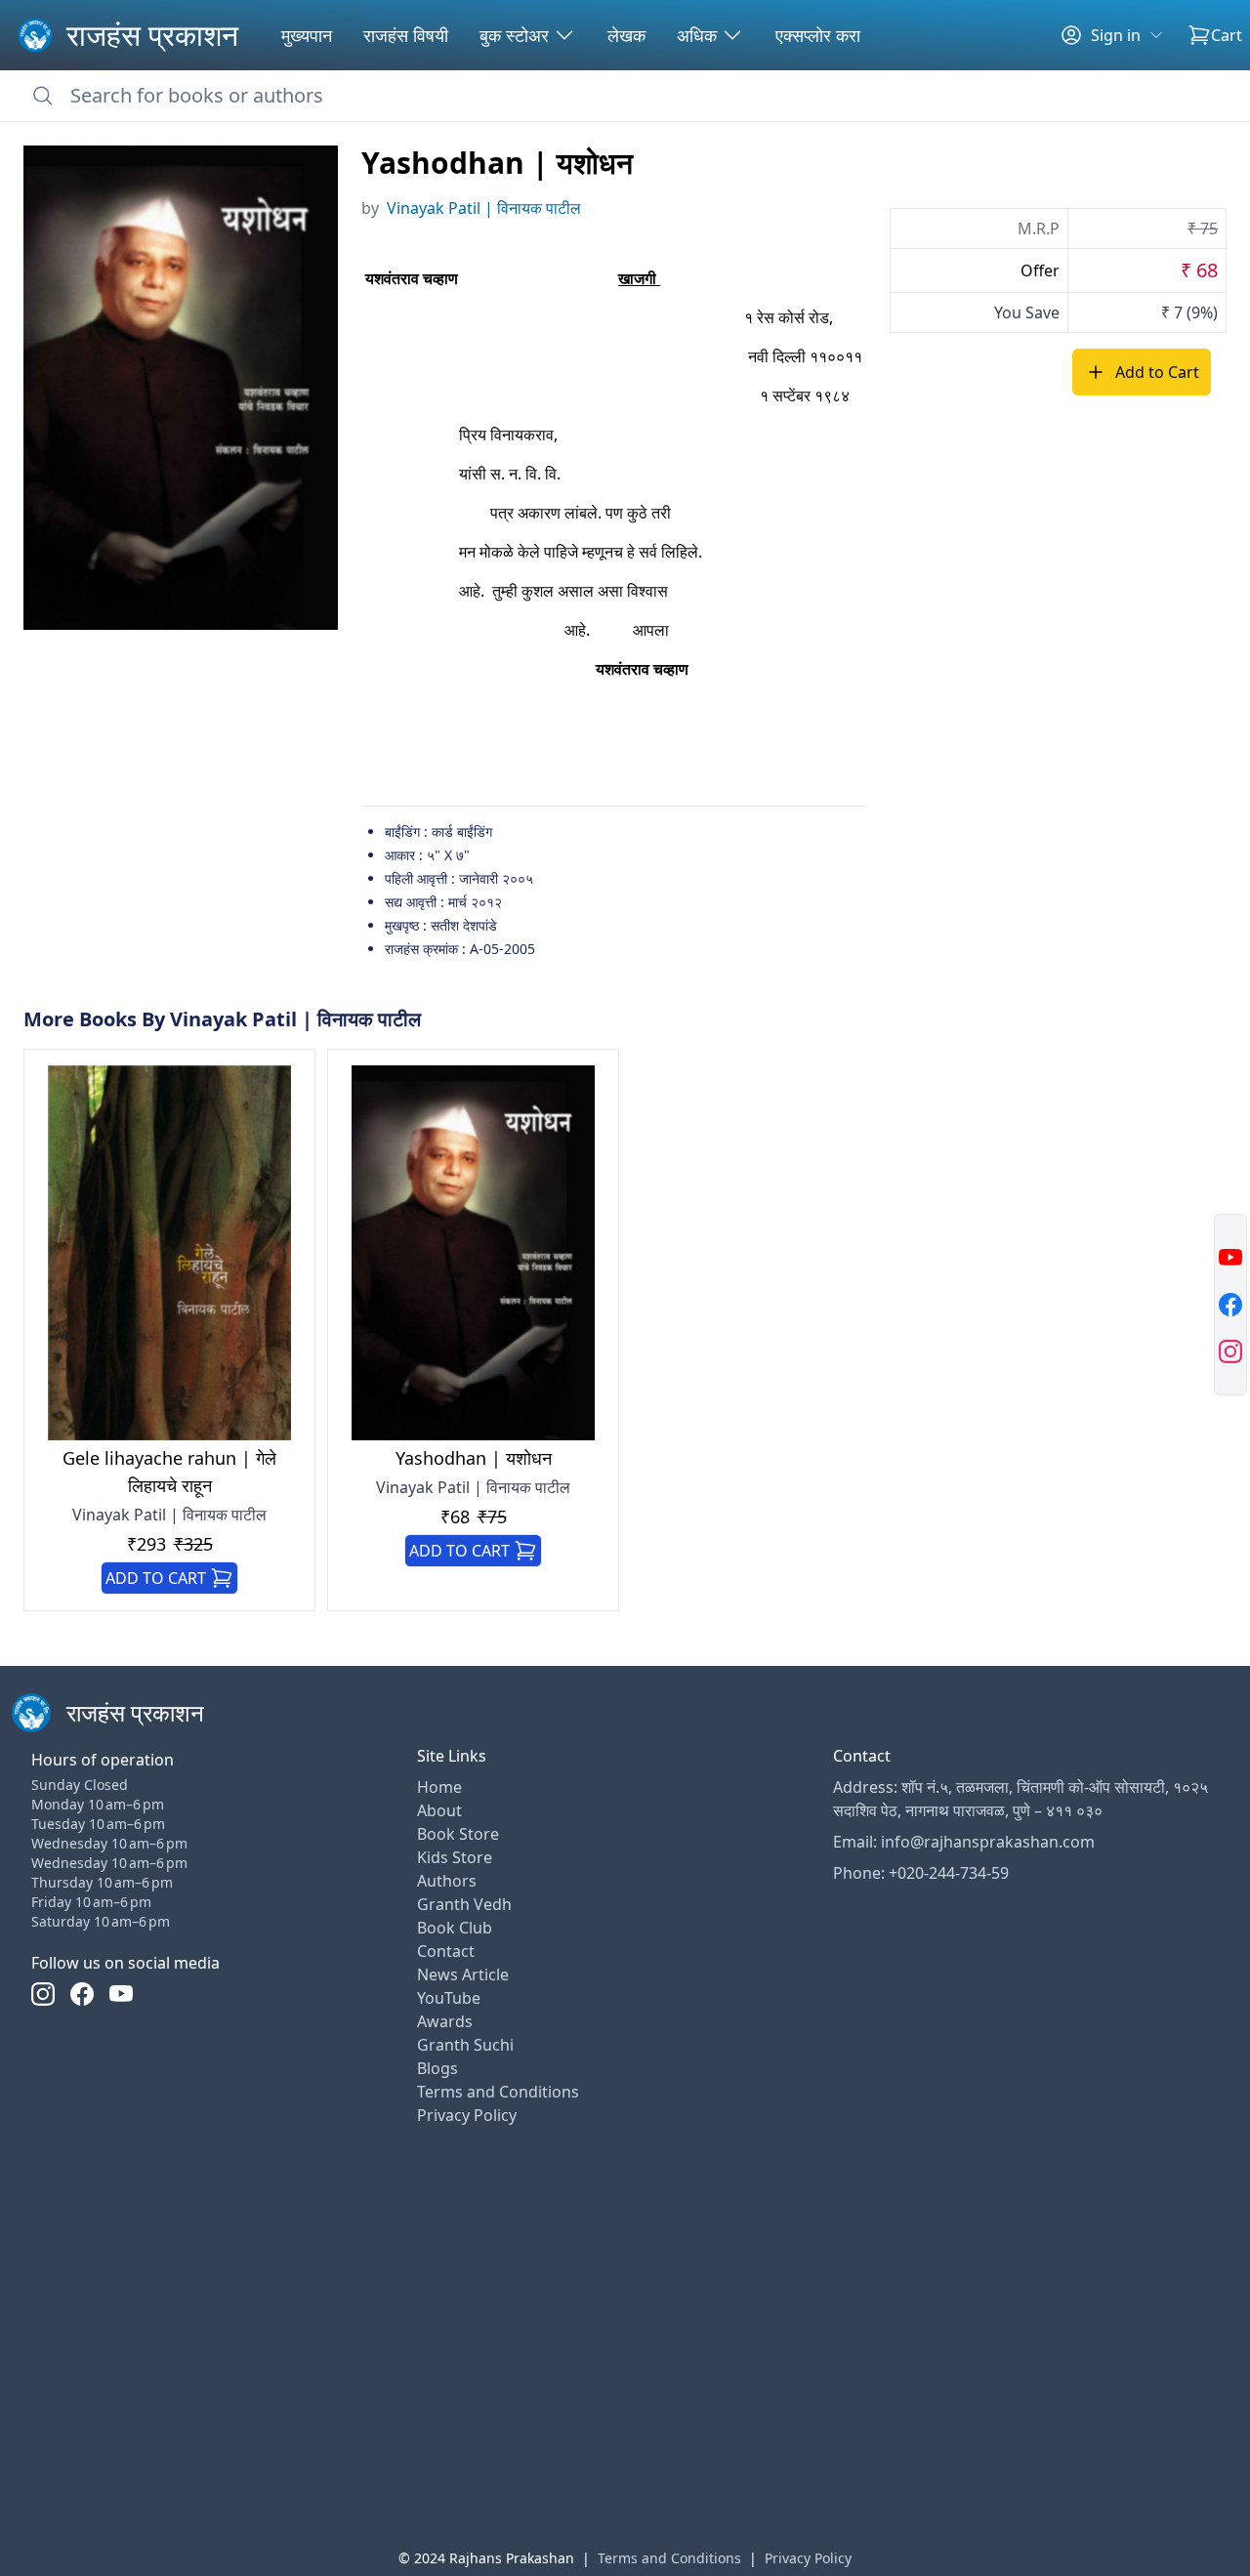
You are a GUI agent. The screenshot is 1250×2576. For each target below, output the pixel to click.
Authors (447, 1881)
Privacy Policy (467, 2115)
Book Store (458, 1834)
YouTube (449, 1998)
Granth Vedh (464, 1904)
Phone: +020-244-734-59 (921, 1873)
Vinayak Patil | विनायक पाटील (484, 208)
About (439, 1810)
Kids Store (455, 1857)
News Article (463, 1974)
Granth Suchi (465, 2045)
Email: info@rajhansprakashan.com (964, 1842)
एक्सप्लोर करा (818, 35)
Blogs (437, 2068)
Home (439, 1787)
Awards (445, 2021)
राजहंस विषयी (406, 35)
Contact (446, 1951)
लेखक (626, 35)
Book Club (455, 1928)
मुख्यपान (307, 35)
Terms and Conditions (498, 2092)
